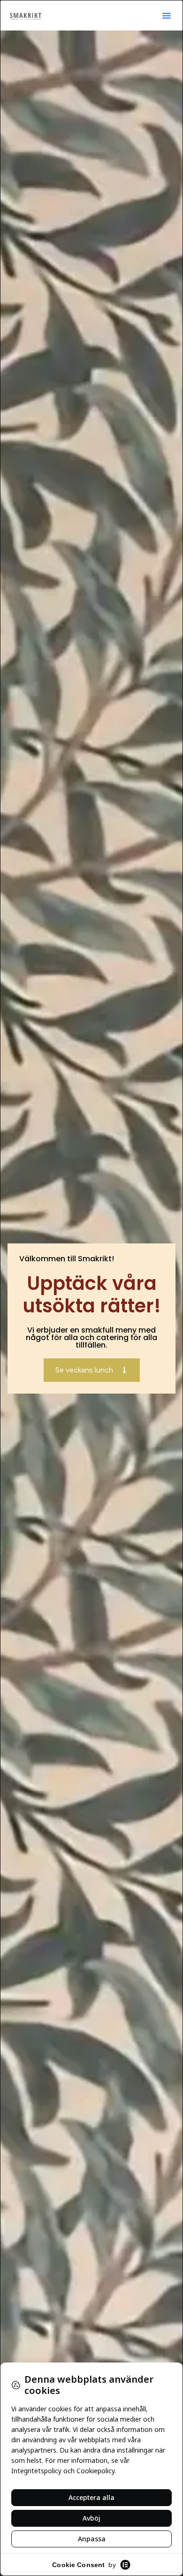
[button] (167, 15)
